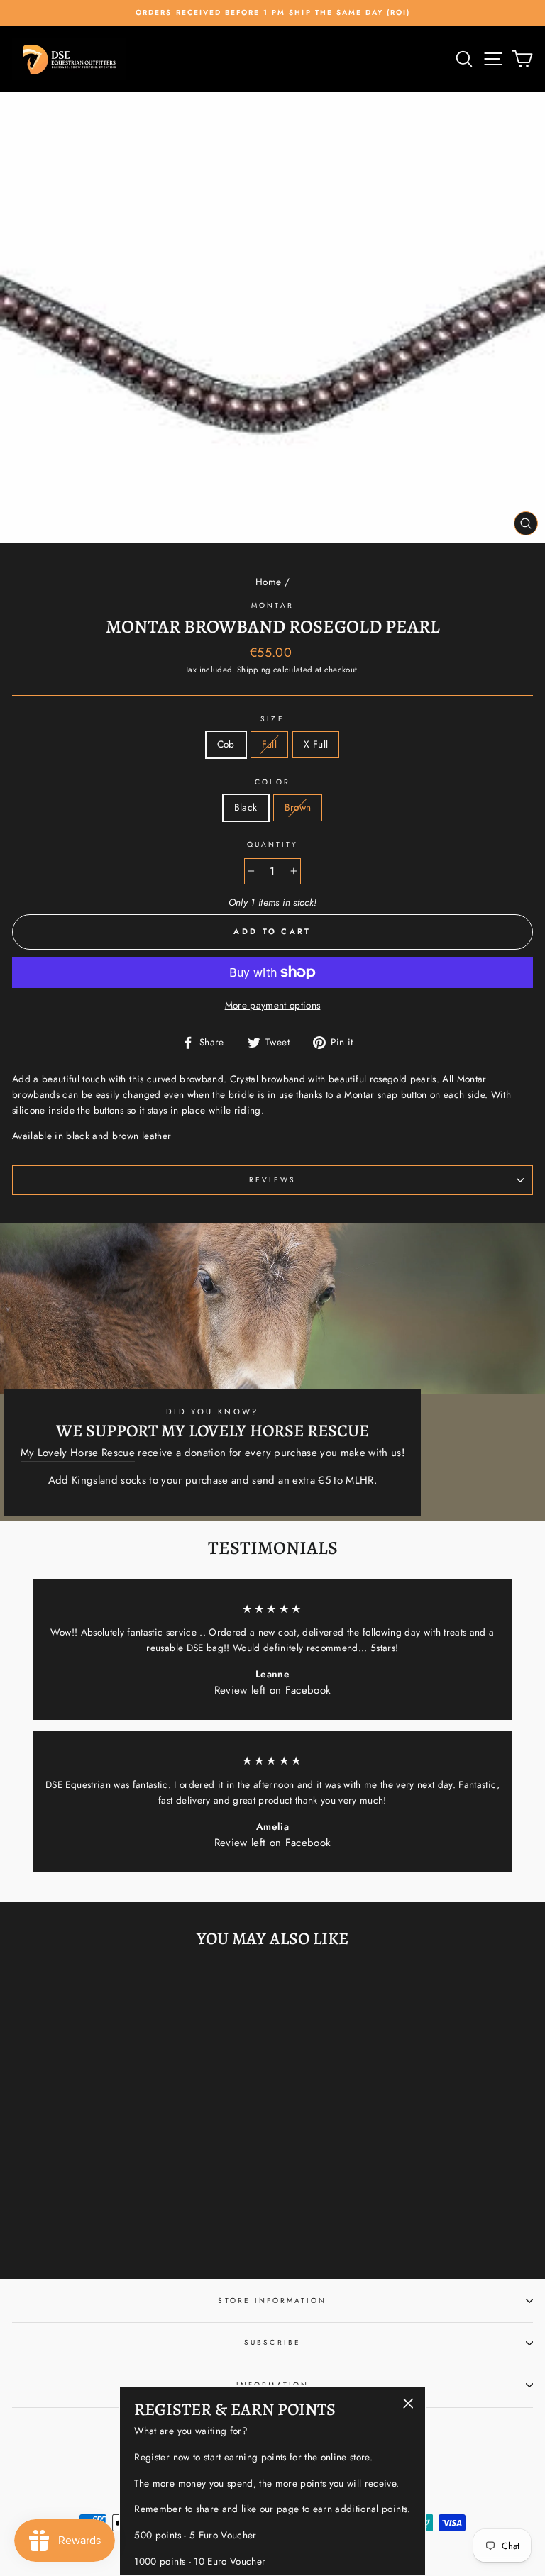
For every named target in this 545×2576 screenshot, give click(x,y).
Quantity (272, 844)
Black (246, 807)
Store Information (272, 2300)
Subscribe (272, 2342)
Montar (272, 605)
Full (269, 744)
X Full (316, 744)
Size (272, 719)
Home (268, 582)
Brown (298, 807)
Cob (226, 744)
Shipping (254, 670)
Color (272, 782)
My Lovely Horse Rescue (78, 1453)
